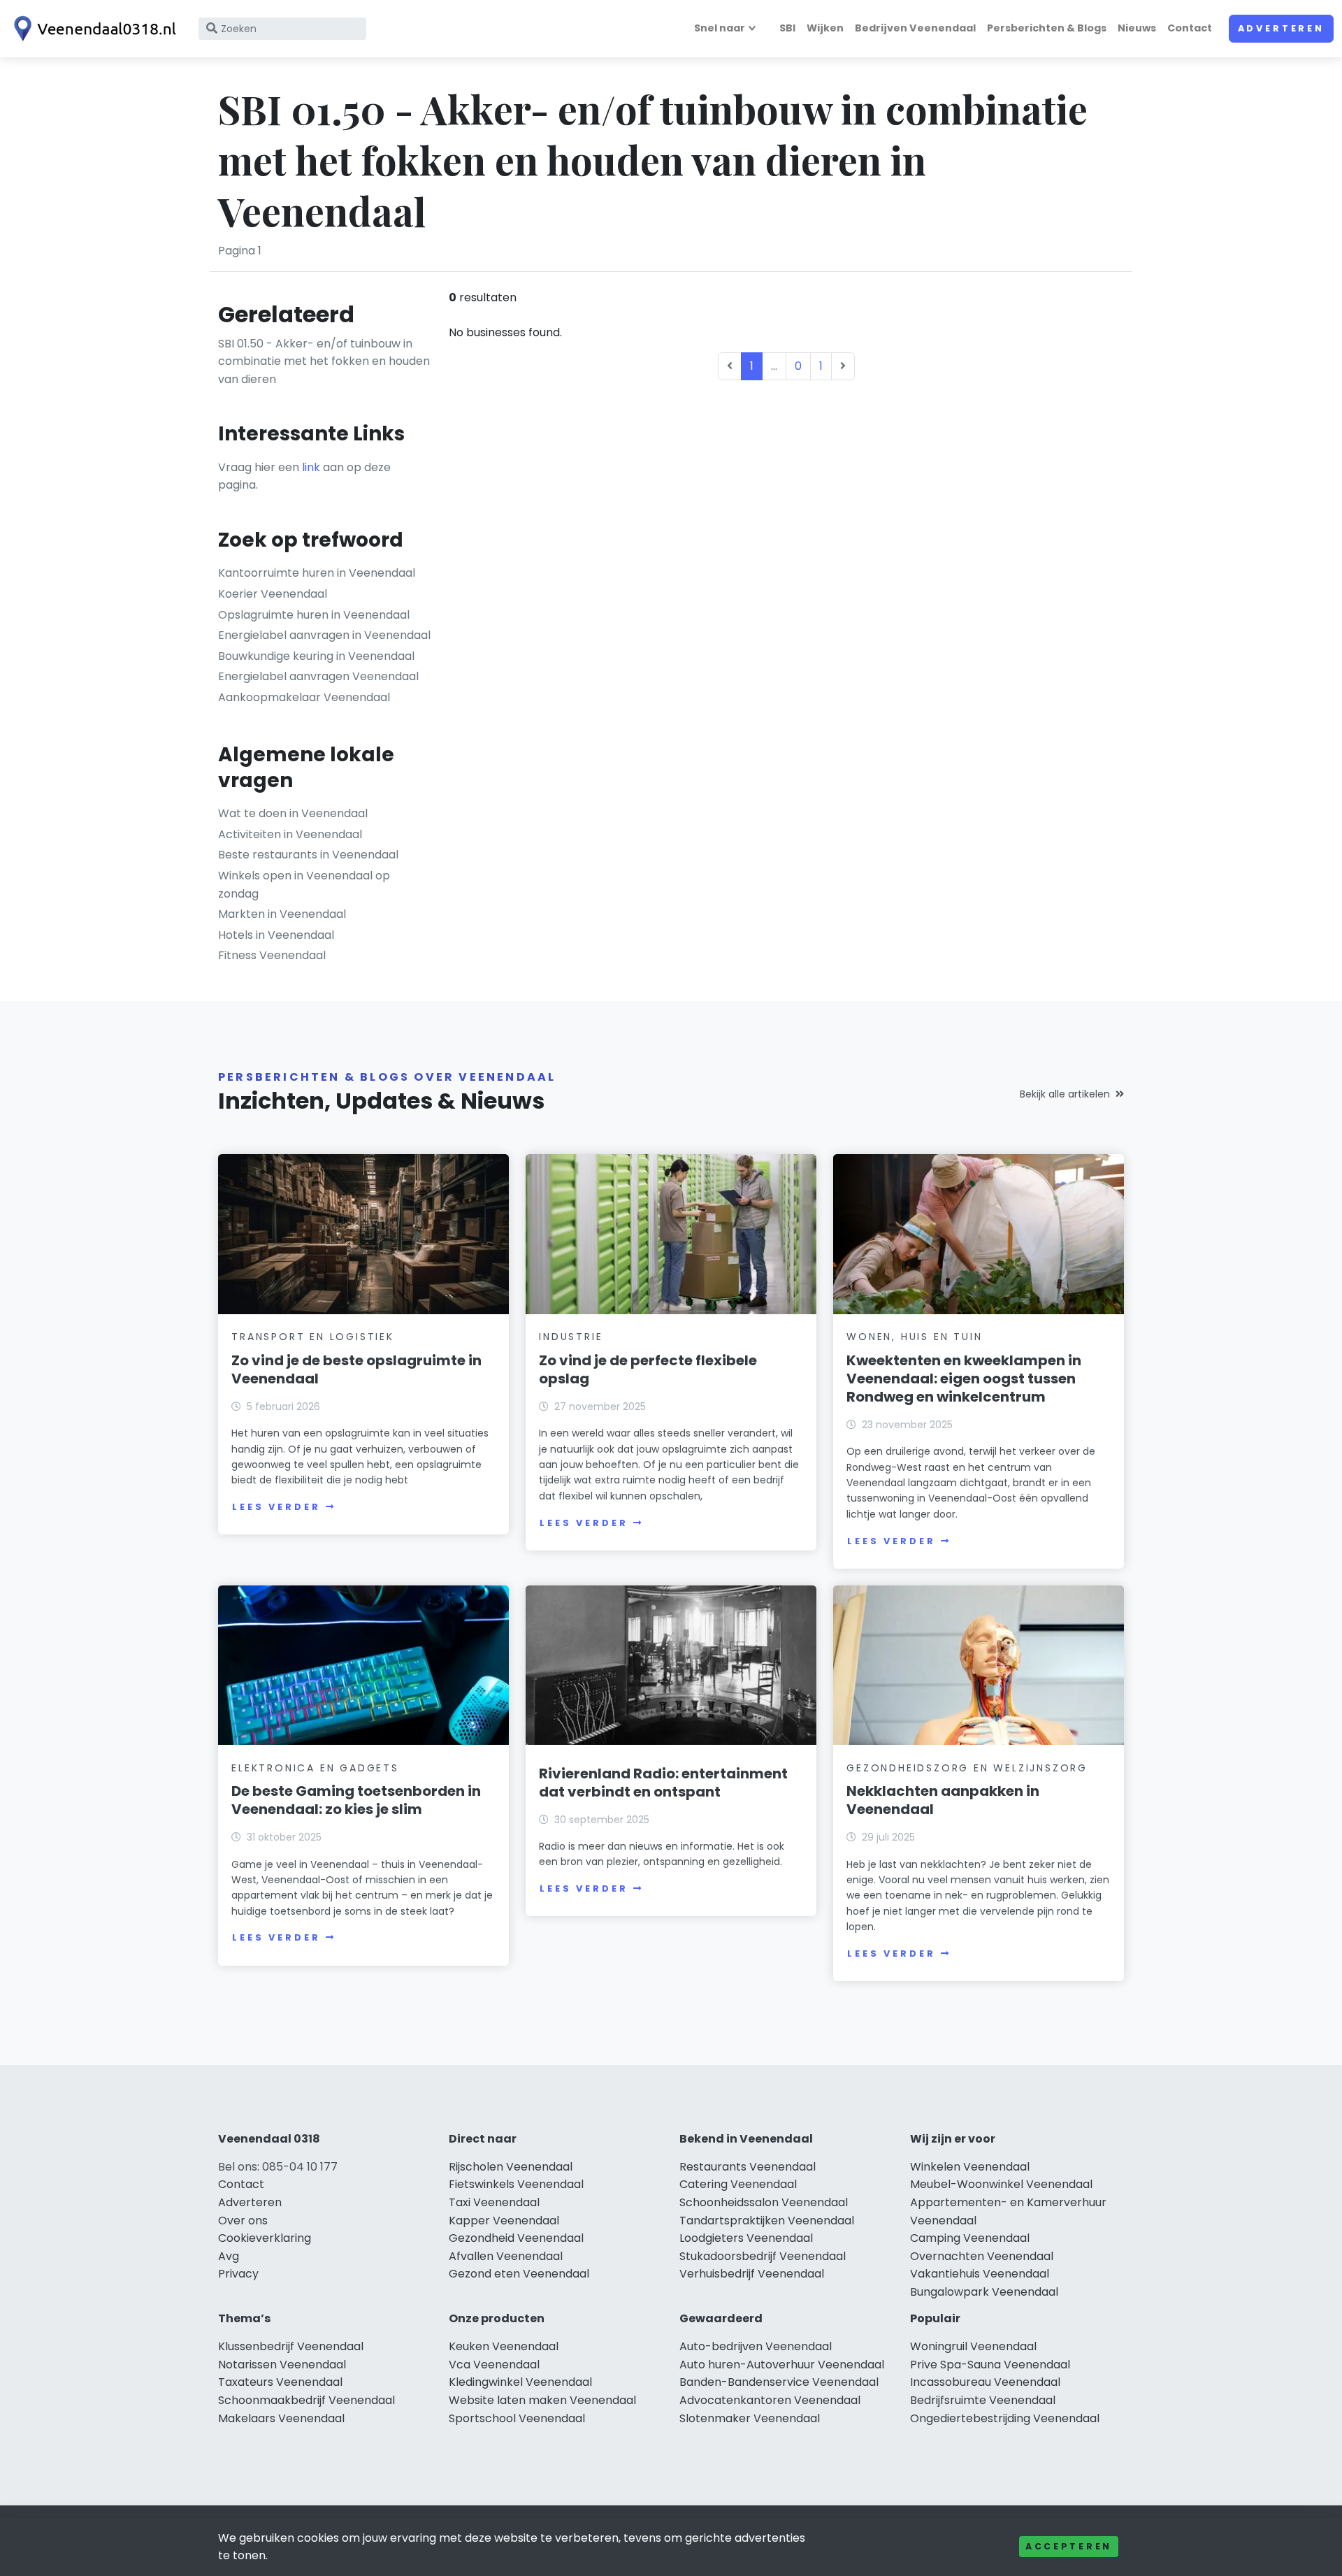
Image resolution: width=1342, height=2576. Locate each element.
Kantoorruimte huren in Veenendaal (317, 573)
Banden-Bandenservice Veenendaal (779, 2382)
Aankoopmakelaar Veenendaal (304, 697)
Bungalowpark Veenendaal (984, 2292)
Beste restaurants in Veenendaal (308, 855)
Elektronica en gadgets (315, 1768)
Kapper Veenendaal (504, 2221)
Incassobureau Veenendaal (985, 2382)
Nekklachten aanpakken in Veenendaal (943, 1800)
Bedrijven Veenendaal (915, 28)
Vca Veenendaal (494, 2365)
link (311, 467)
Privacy (238, 2274)
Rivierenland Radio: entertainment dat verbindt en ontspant (663, 1783)
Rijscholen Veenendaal (511, 2167)
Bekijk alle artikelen (1065, 1094)
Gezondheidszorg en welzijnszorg (967, 1768)
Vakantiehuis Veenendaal (980, 2274)
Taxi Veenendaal (494, 2202)
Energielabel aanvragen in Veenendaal (324, 635)
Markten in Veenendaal (282, 914)
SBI (787, 28)
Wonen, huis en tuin (914, 1337)
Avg (229, 2256)
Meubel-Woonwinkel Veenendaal (1001, 2184)
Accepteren (1069, 2546)
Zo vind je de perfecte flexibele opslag (648, 1369)
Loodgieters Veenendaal (746, 2238)
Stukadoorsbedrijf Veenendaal (763, 2256)
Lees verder (276, 1507)
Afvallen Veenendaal (506, 2256)
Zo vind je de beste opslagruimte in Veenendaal (356, 1369)
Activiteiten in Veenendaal (290, 834)
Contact (1190, 28)
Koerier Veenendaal (273, 594)
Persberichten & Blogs (1047, 28)
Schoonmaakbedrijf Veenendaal (306, 2400)
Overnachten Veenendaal (982, 2256)
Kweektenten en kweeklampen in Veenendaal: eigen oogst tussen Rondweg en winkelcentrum (964, 1379)
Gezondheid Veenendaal (516, 2238)
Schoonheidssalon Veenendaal (764, 2202)
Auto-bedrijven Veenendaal (756, 2346)
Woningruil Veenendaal (973, 2346)
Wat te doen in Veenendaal (293, 813)
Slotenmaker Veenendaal (750, 2418)
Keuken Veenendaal (504, 2346)
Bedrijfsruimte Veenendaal (983, 2400)
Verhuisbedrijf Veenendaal (752, 2274)
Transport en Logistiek (313, 1337)
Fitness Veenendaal (272, 955)
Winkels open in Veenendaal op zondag (304, 885)
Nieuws (1137, 28)
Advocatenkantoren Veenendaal (770, 2400)
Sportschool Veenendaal (517, 2418)
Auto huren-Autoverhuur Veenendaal (782, 2365)
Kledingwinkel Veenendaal (520, 2382)
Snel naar (720, 28)
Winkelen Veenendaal (970, 2167)
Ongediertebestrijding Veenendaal (1005, 2418)
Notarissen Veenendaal (282, 2365)
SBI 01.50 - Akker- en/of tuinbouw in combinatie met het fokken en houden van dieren (324, 361)
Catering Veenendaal (738, 2184)
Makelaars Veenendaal (281, 2418)
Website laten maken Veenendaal (542, 2400)
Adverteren (1281, 28)
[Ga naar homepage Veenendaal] (92, 29)
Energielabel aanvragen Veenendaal (318, 676)
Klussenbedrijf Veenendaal (291, 2346)
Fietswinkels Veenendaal (516, 2184)
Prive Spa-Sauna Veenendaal (990, 2365)
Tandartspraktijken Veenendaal (767, 2221)
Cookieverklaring (265, 2238)
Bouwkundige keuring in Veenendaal (316, 656)
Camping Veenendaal (970, 2238)
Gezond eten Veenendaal (519, 2274)
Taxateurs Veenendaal (280, 2382)
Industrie (571, 1337)
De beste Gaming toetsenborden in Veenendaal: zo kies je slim (356, 1800)
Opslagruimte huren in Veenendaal (314, 615)
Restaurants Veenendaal (748, 2167)
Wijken (825, 28)
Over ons (243, 2221)
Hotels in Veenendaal (276, 935)
